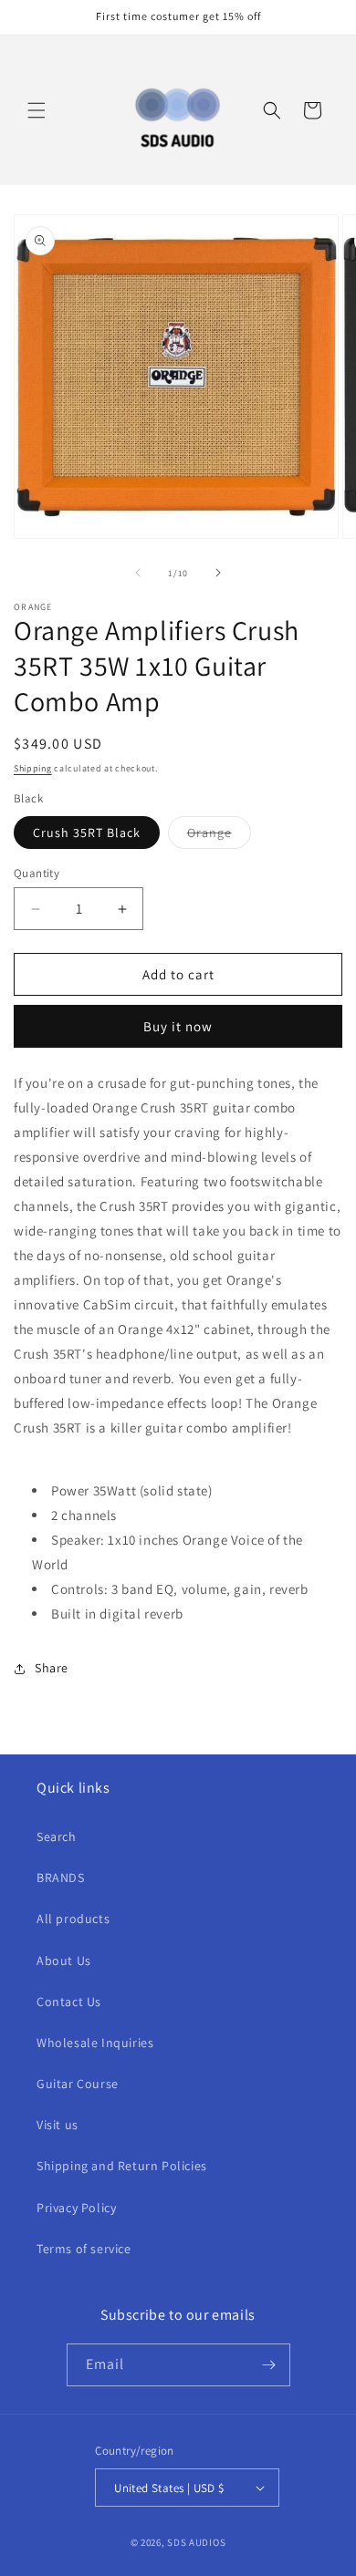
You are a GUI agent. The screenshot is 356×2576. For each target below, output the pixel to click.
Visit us (58, 2125)
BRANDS (61, 1878)
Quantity (37, 873)
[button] (37, 110)
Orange (219, 836)
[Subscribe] (269, 2365)
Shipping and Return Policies (122, 2166)
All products (73, 1919)
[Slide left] (138, 573)
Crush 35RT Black (87, 833)
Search (57, 1836)
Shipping (33, 768)
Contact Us (69, 2002)
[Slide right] (218, 573)
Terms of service (84, 2249)
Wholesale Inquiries (95, 2043)
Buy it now (178, 1026)
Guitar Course (78, 2084)
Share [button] (52, 1668)
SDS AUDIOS (196, 2542)
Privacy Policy (76, 2208)
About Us (64, 1960)
